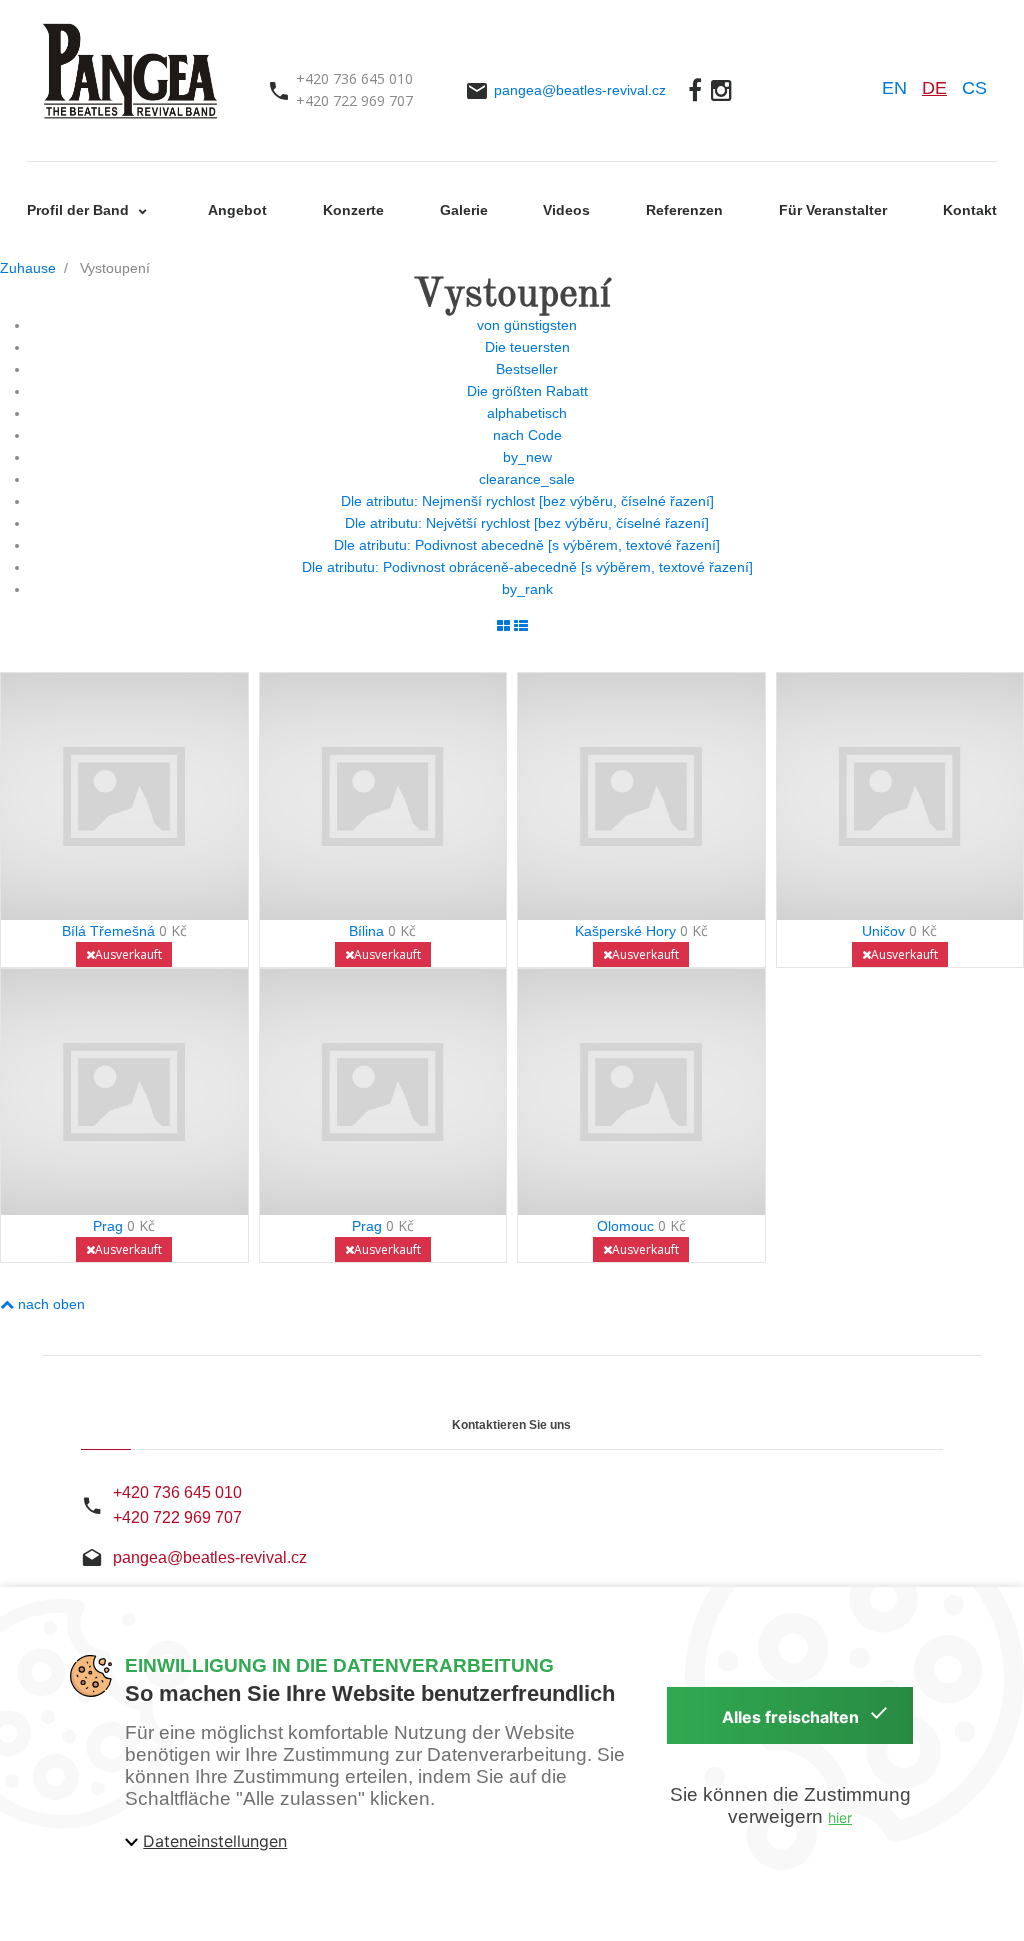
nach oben (49, 1304)
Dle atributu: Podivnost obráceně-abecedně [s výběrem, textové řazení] (527, 567)
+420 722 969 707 (177, 1517)
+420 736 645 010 (177, 1492)
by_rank (527, 589)
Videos (566, 210)
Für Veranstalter (833, 210)
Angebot (237, 210)
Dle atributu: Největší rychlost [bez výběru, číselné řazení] (527, 523)
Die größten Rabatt (527, 391)
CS (974, 88)
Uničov (883, 931)
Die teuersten (527, 347)
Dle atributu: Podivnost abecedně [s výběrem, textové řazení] (527, 545)
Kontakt (970, 210)
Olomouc (625, 1226)
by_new (527, 457)
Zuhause (28, 268)
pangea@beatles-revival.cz (580, 90)
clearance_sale (527, 479)
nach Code (527, 435)
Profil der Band (80, 210)
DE (934, 88)
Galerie (464, 210)
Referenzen (684, 210)
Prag (108, 1226)
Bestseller (527, 369)
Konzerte (353, 210)
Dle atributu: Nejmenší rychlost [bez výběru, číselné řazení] (527, 501)
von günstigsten (527, 325)
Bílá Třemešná (108, 931)
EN (894, 88)
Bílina (366, 931)
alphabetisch (527, 413)
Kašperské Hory (625, 931)
